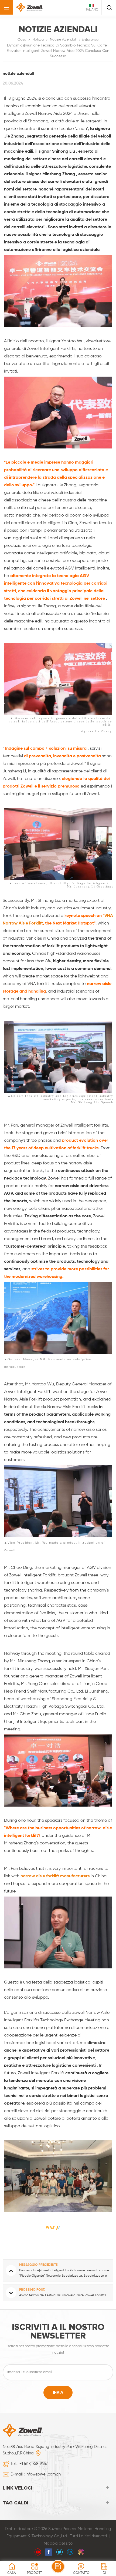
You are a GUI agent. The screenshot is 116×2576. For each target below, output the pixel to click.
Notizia (38, 40)
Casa (22, 40)
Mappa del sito (58, 2543)
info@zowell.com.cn (43, 2474)
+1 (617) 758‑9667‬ (33, 2464)
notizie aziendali (63, 40)
